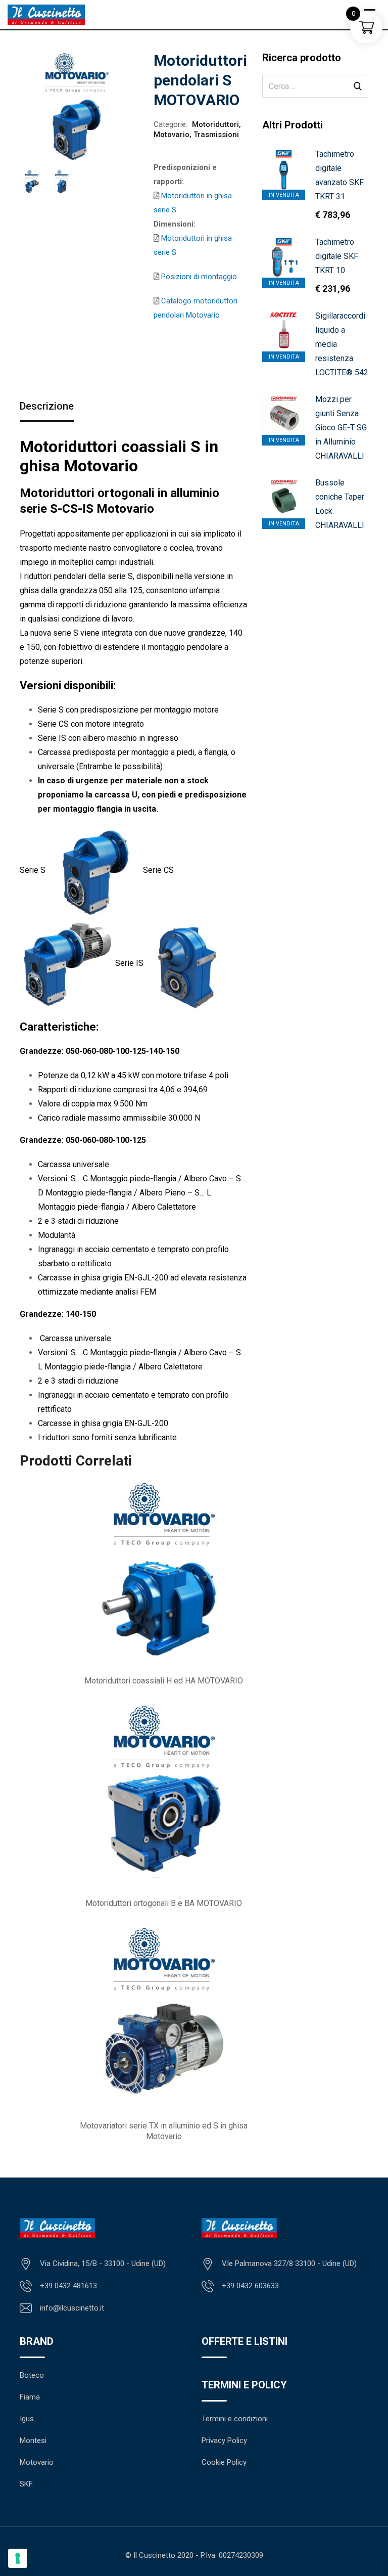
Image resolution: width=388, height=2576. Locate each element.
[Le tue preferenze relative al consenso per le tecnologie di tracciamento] (18, 2558)
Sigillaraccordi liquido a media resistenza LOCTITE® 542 (342, 344)
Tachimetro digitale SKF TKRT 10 (337, 256)
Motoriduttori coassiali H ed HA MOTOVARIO (164, 1681)
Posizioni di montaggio (198, 277)
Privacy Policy (224, 2440)
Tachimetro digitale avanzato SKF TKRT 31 (339, 175)
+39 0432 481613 (68, 2286)
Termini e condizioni (235, 2419)
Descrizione (47, 406)
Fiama (30, 2397)
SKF (26, 2484)
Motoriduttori (215, 124)
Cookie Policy (224, 2462)
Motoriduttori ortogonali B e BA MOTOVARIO (164, 1903)
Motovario (172, 135)
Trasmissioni (216, 135)
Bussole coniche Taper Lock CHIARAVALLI (340, 504)
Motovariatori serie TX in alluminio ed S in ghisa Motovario (164, 2131)
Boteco (32, 2375)
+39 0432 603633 (250, 2286)
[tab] (47, 407)
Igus (27, 2419)
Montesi (33, 2440)
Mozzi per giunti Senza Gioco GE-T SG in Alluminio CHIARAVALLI (341, 428)
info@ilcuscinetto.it (72, 2308)
